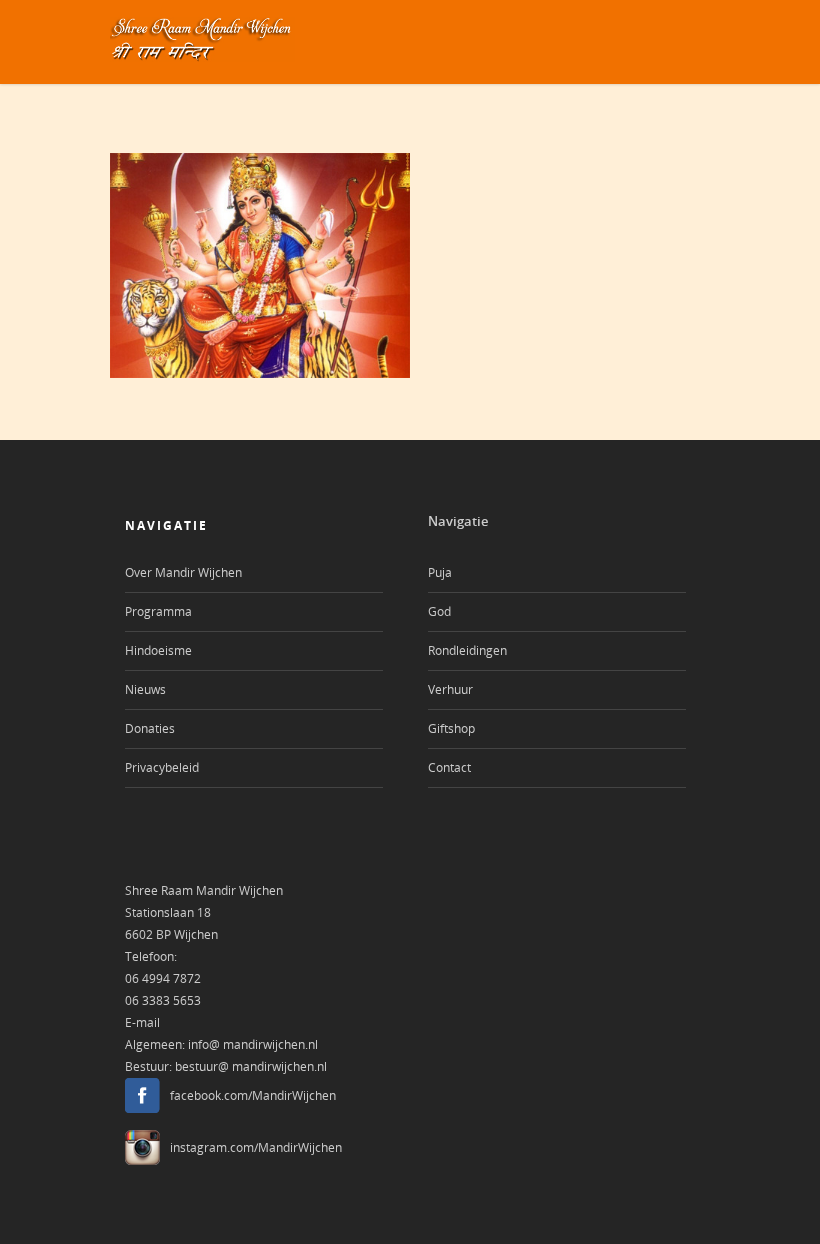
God (439, 611)
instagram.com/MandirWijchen (256, 1147)
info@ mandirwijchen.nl (253, 1044)
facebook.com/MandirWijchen (253, 1095)
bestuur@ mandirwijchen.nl (251, 1066)
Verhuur (450, 689)
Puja (440, 572)
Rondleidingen (467, 650)
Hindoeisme (158, 650)
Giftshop (451, 728)
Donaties (150, 728)
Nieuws (145, 689)
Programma (158, 611)
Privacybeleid (162, 767)
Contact (449, 767)
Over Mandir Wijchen (183, 572)
